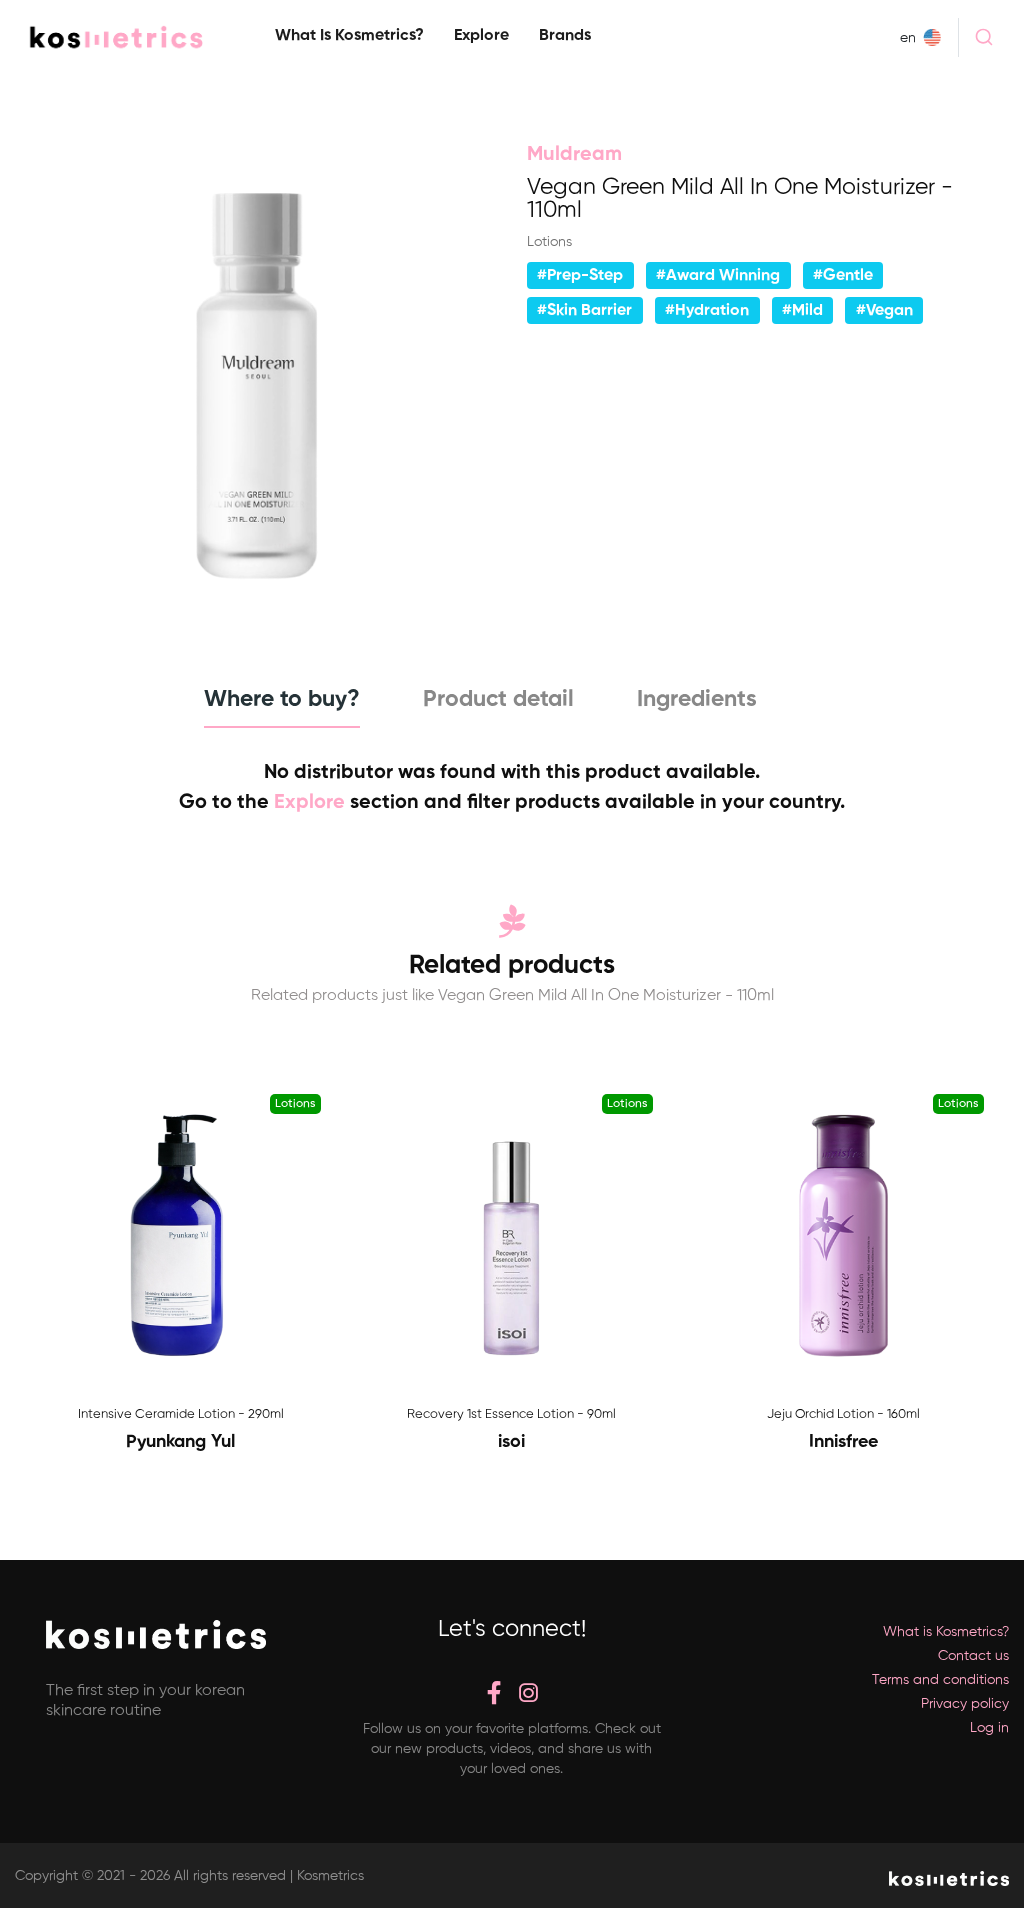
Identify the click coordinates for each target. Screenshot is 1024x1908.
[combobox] (984, 37)
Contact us (973, 1656)
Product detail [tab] (498, 699)
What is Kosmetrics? (349, 36)
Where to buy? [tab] (282, 699)
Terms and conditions (940, 1680)
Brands (565, 36)
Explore (481, 36)
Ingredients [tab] (697, 699)
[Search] (984, 37)
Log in (989, 1728)
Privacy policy (965, 1704)
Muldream (574, 155)
